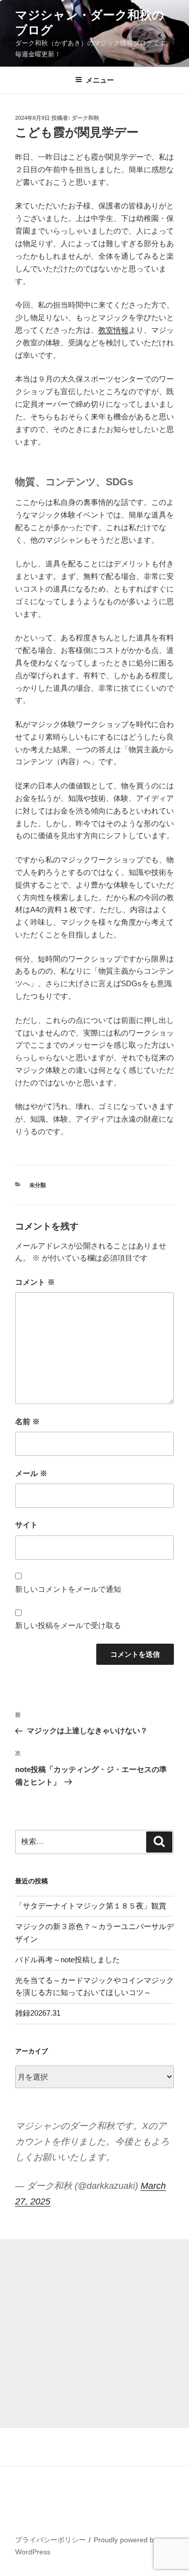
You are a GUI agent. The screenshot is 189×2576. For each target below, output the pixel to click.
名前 (27, 1421)
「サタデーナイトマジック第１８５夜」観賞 (91, 1906)
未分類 (38, 1185)
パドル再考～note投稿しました (68, 1960)
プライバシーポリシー (50, 2540)
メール (31, 1473)
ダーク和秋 (85, 118)
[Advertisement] (94, 2334)
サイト (26, 1525)
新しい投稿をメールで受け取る (68, 1625)
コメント (35, 1282)
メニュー (100, 80)
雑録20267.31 (38, 2013)
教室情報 (113, 330)
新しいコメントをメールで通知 (68, 1589)
